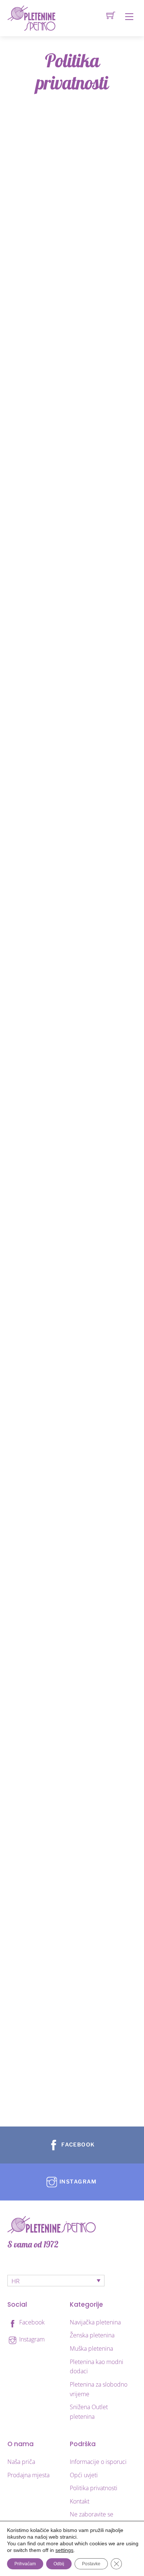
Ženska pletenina (92, 2335)
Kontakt (80, 2501)
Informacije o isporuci (98, 2462)
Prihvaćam (25, 2564)
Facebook (31, 2322)
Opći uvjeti (84, 2475)
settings (64, 2550)
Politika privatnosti (94, 2488)
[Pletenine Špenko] (31, 18)
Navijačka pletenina (95, 2322)
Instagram (31, 2339)
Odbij (59, 2564)
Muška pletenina (91, 2348)
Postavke (91, 2564)
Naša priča (21, 2462)
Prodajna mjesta (28, 2475)
